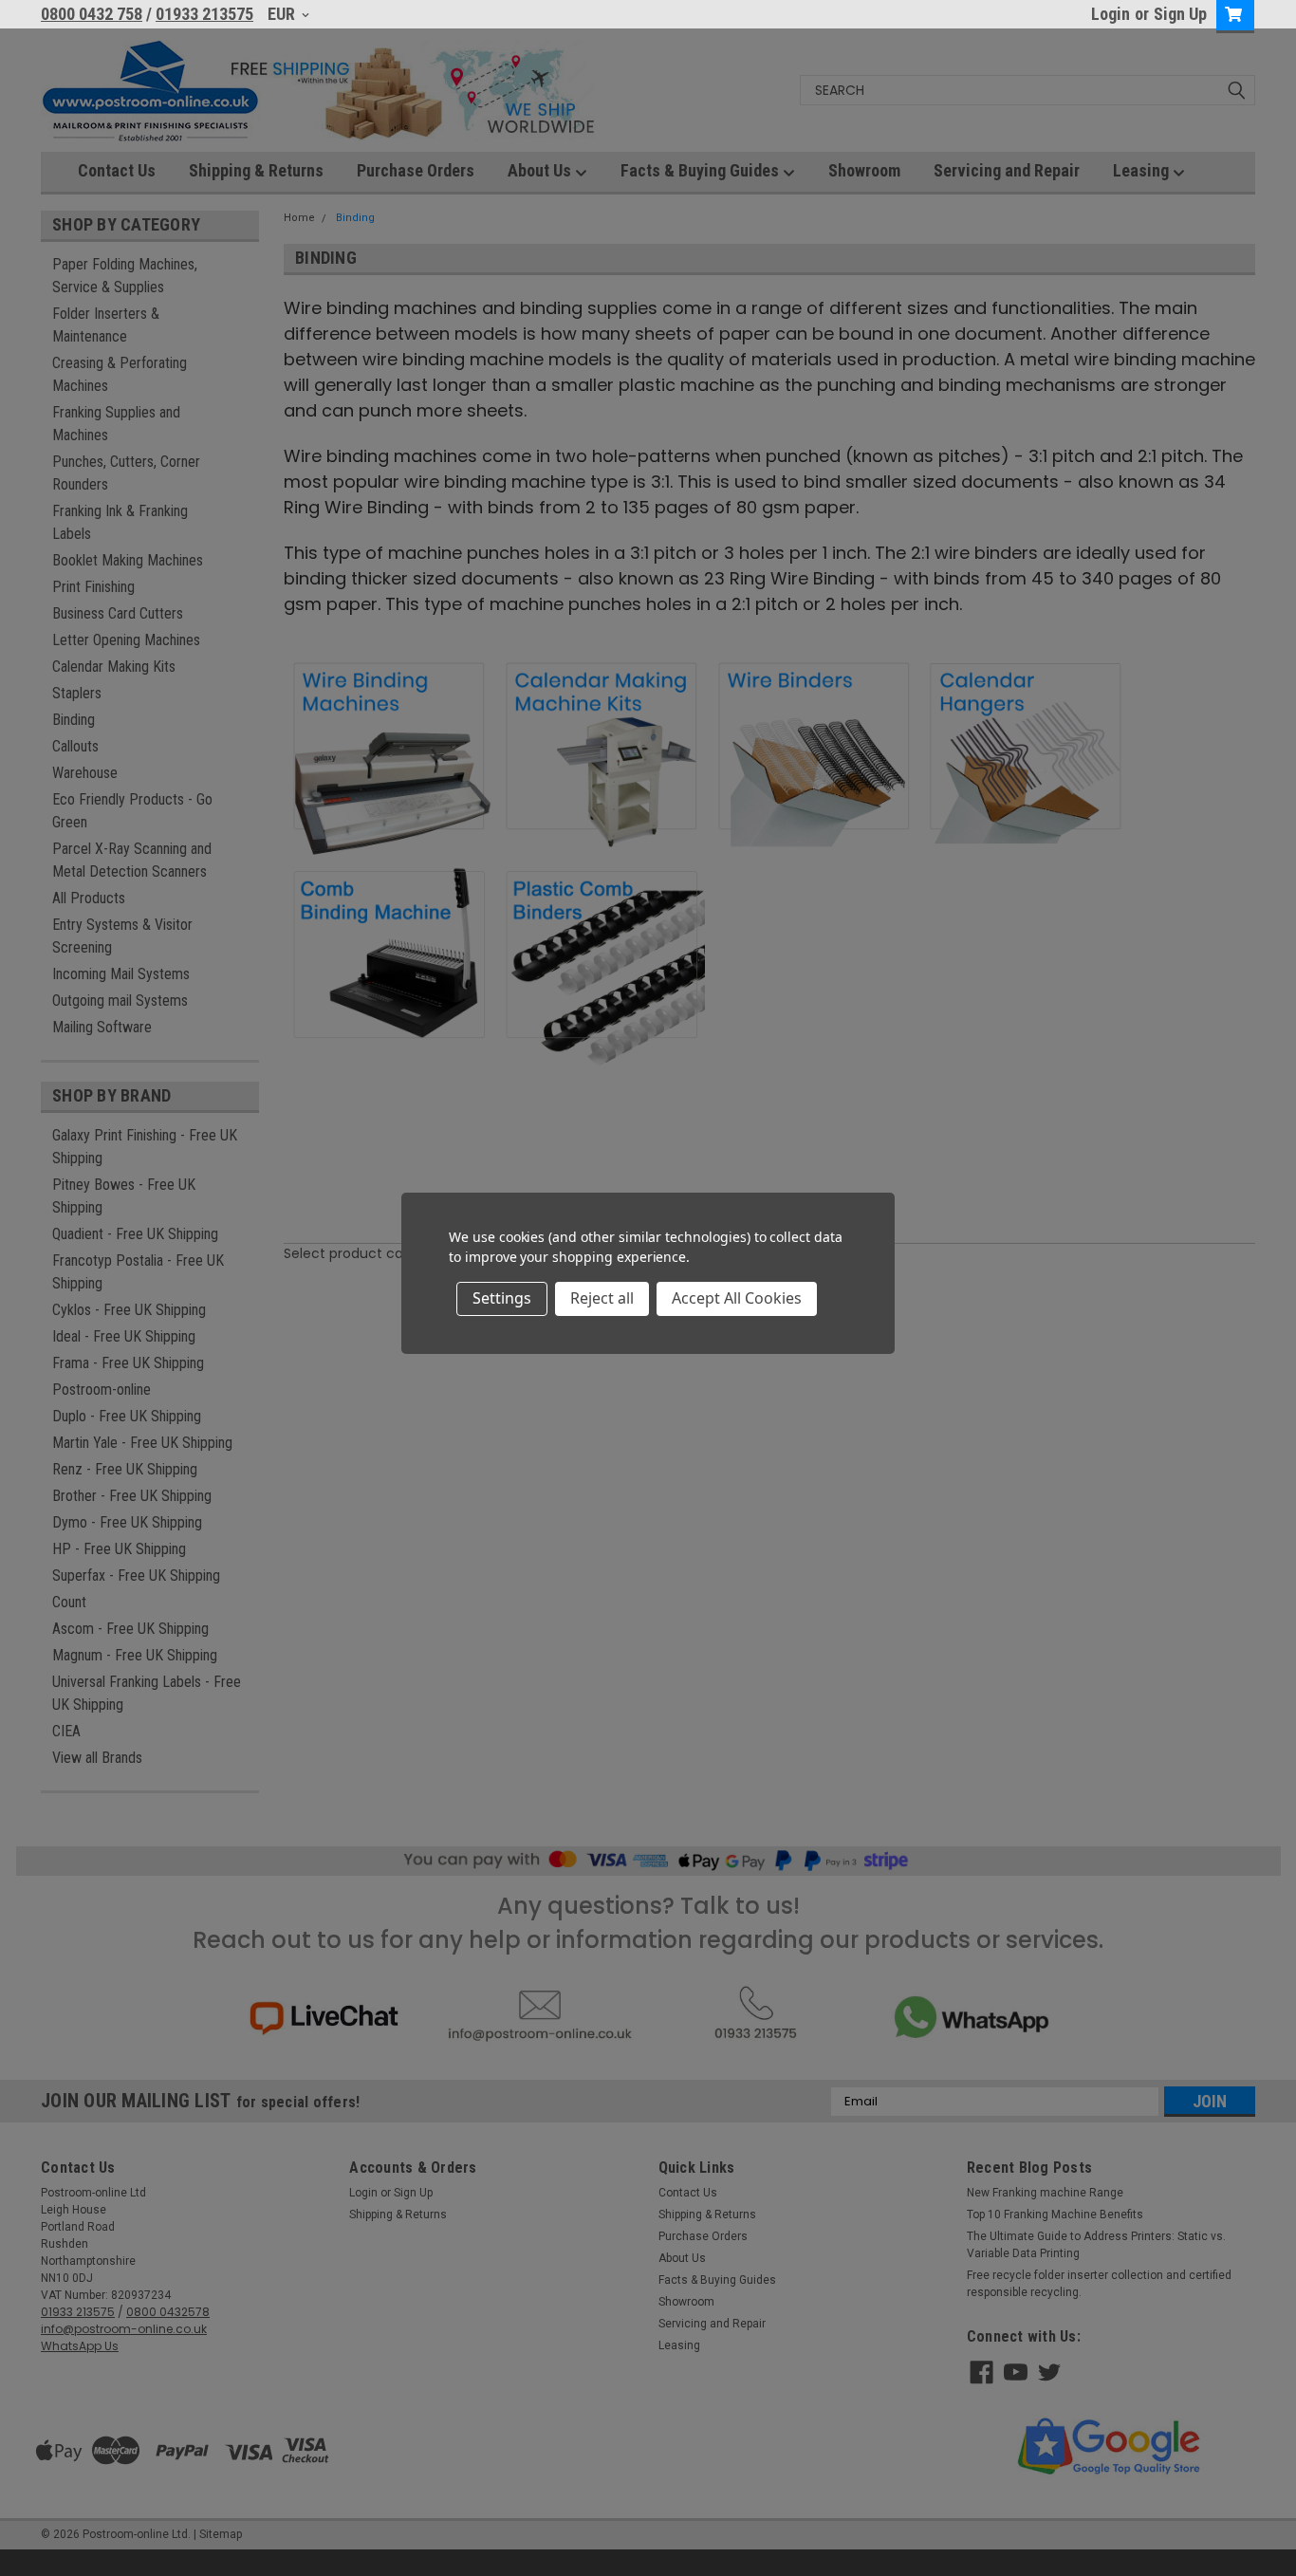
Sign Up (1180, 14)
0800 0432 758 (92, 14)
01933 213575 (204, 14)
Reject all (602, 1298)
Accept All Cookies (737, 1298)
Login (1111, 14)
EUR (283, 14)
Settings (502, 1298)
